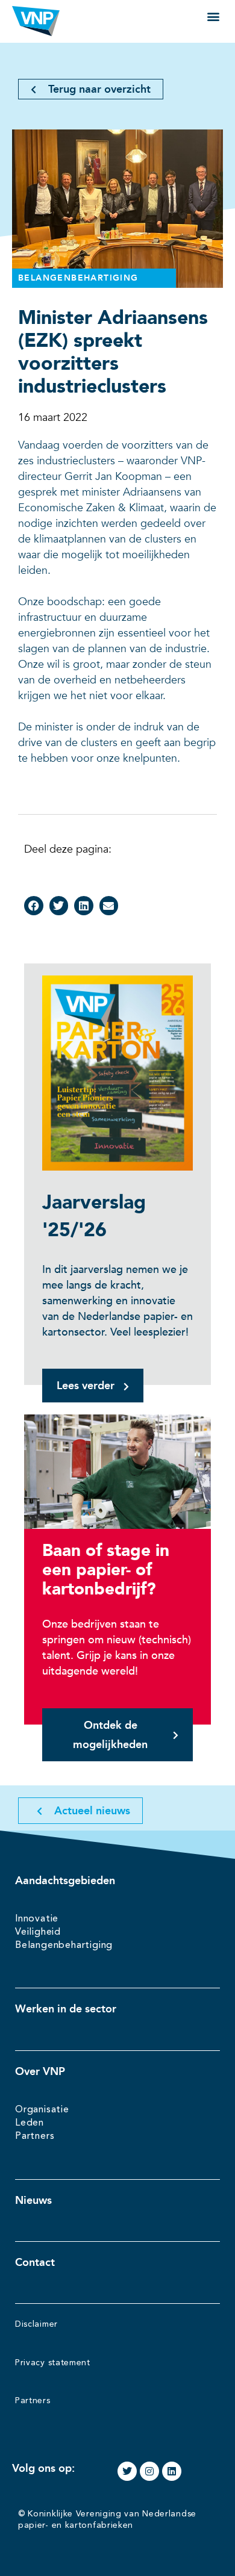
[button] (213, 16)
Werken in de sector (66, 2009)
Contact (35, 2262)
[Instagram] (149, 2471)
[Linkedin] (172, 2471)
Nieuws (33, 2200)
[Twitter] (127, 2471)
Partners (35, 2136)
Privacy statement (53, 2363)
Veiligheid (38, 1932)
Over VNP (40, 2071)
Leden (30, 2123)
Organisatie (42, 2110)
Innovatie (37, 1919)
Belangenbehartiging (64, 1946)
